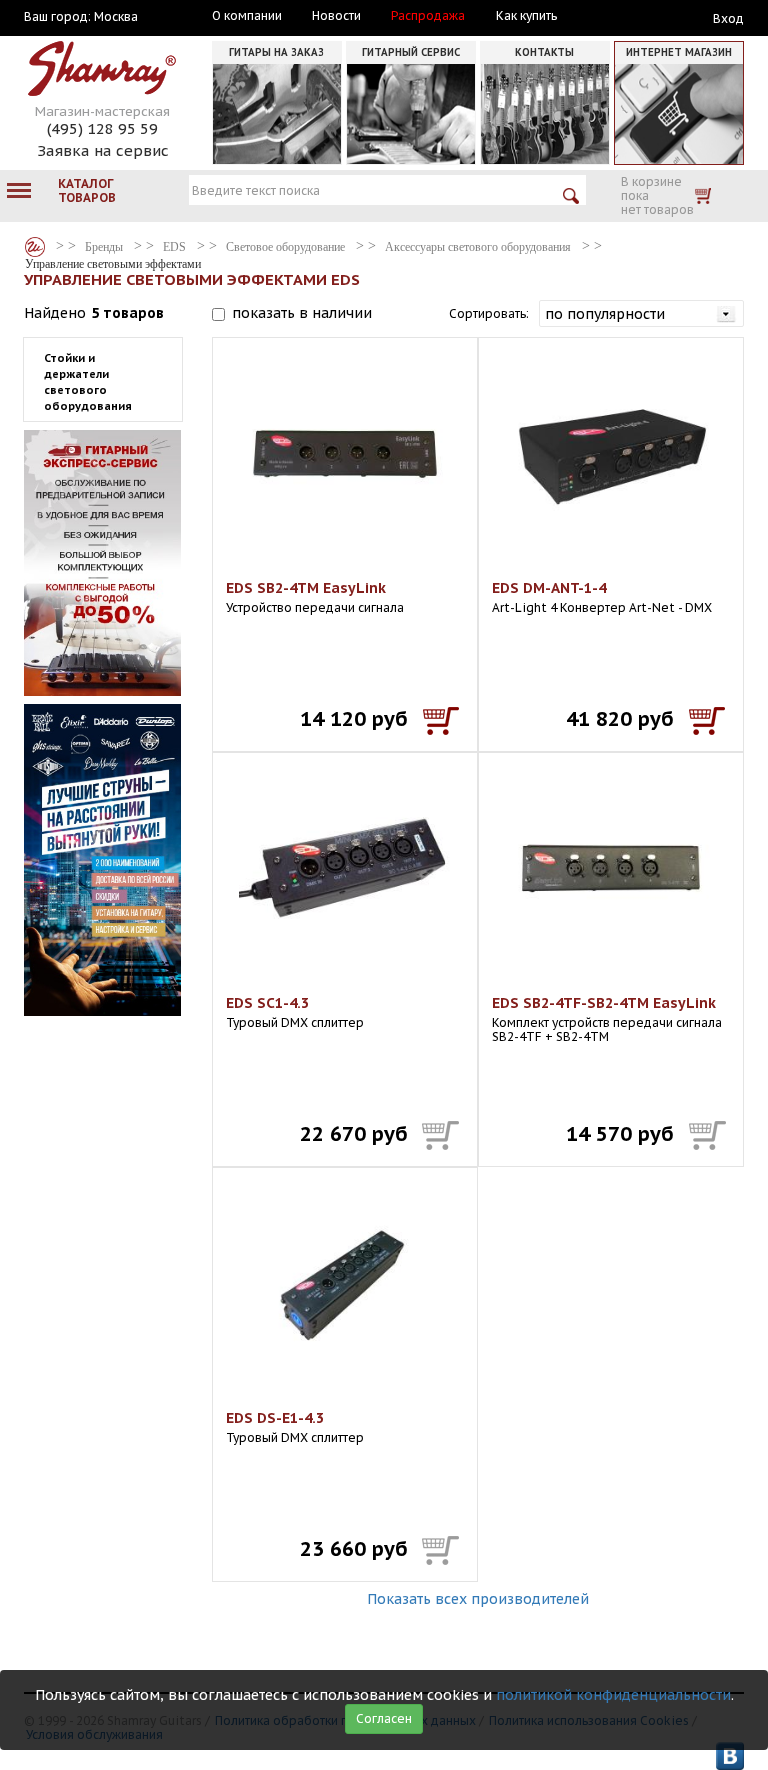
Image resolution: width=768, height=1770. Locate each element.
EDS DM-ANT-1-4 (549, 588)
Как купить (526, 16)
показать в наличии (302, 313)
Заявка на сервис (103, 150)
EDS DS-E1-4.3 (275, 1418)
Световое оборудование (285, 247)
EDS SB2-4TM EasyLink (306, 588)
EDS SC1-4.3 (267, 1003)
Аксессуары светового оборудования (478, 247)
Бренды (35, 247)
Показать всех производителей (478, 1599)
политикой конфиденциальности (613, 1695)
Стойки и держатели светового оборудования (88, 382)
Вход (728, 18)
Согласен (384, 1718)
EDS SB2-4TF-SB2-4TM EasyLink (604, 1003)
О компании (247, 16)
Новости (336, 16)
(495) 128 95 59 (102, 128)
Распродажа (428, 16)
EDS (174, 247)
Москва (116, 17)
